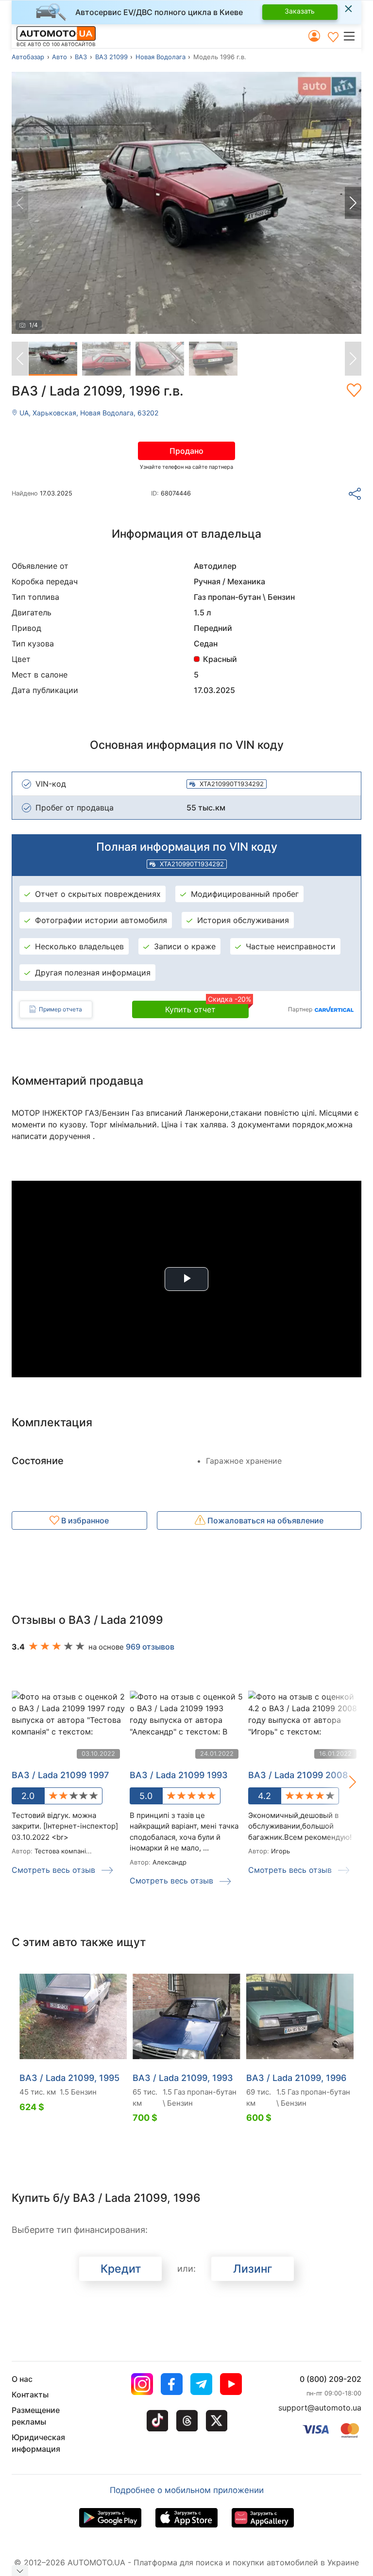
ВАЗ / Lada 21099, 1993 (183, 2078)
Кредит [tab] (121, 2269)
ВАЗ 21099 (111, 57)
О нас (22, 2379)
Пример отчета (60, 1009)
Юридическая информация (38, 2443)
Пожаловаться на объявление (264, 1520)
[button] (352, 36)
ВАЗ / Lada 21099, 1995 (69, 2078)
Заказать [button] (300, 11)
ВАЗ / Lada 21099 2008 (298, 1775)
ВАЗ (81, 57)
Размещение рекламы (36, 2416)
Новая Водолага (161, 57)
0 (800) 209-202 (331, 2379)
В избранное (84, 1520)
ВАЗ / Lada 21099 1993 (179, 1775)
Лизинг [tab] (253, 2269)
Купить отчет (207, 1007)
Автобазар (28, 57)
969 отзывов (150, 1647)
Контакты (30, 2394)
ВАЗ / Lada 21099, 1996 (296, 2078)
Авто (59, 57)
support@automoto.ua (320, 2408)
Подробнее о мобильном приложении (187, 2490)
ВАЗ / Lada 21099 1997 (60, 1775)
